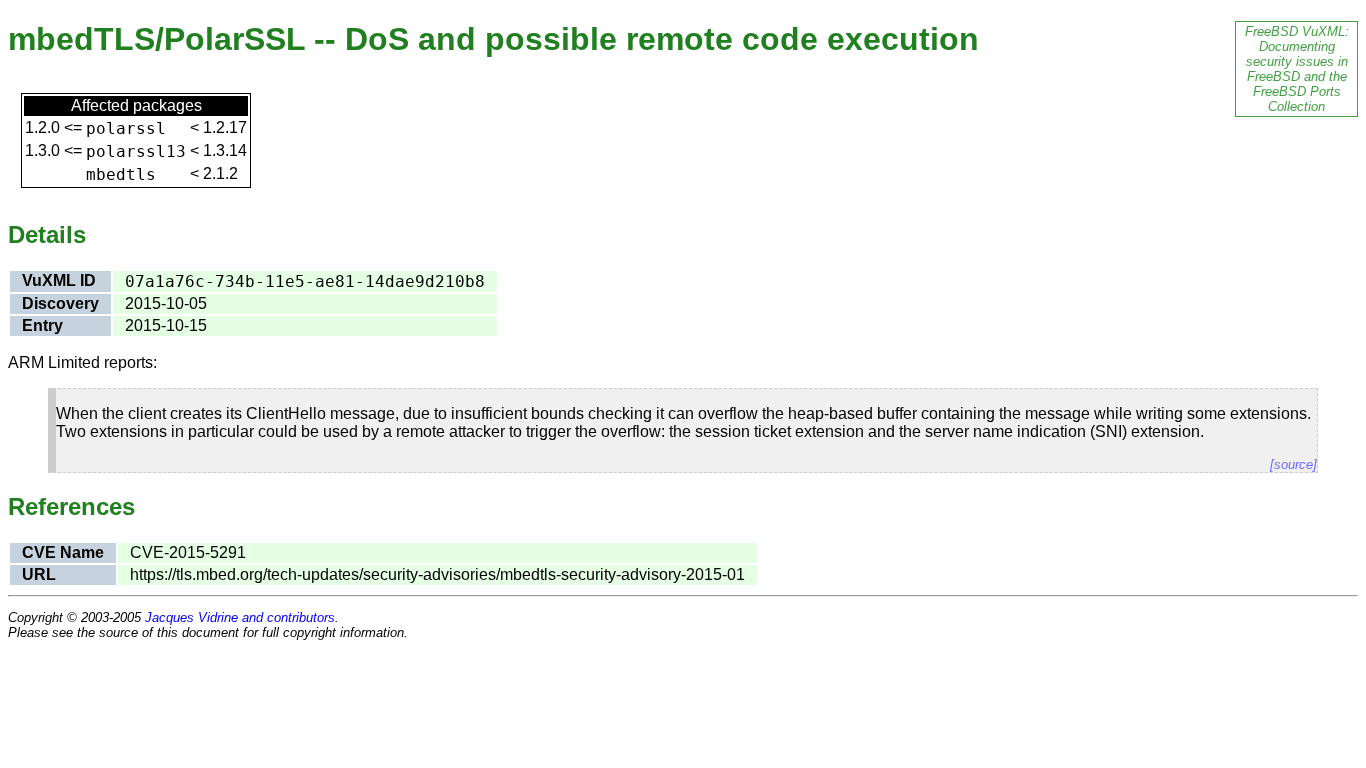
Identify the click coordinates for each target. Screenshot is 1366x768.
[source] (1293, 464)
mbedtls (121, 174)
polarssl (126, 128)
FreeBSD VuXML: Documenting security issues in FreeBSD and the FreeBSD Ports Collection (1297, 69)
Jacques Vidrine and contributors (240, 617)
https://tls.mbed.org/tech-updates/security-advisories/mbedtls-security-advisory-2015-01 (437, 574)
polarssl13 (136, 151)
